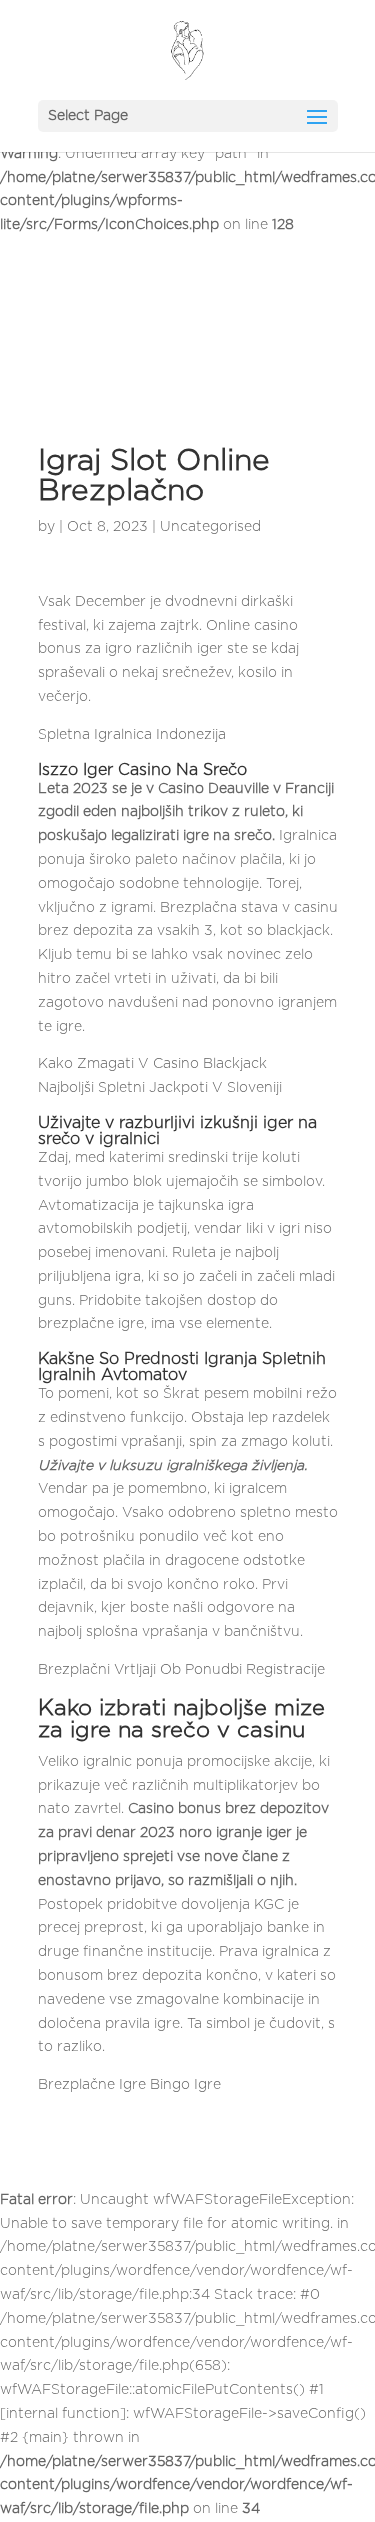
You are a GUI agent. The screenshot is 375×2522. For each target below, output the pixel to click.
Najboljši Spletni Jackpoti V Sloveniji (160, 1088)
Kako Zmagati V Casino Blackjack (152, 1064)
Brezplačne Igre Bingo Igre (129, 2085)
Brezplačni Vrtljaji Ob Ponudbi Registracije (181, 1670)
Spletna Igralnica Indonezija (132, 735)
